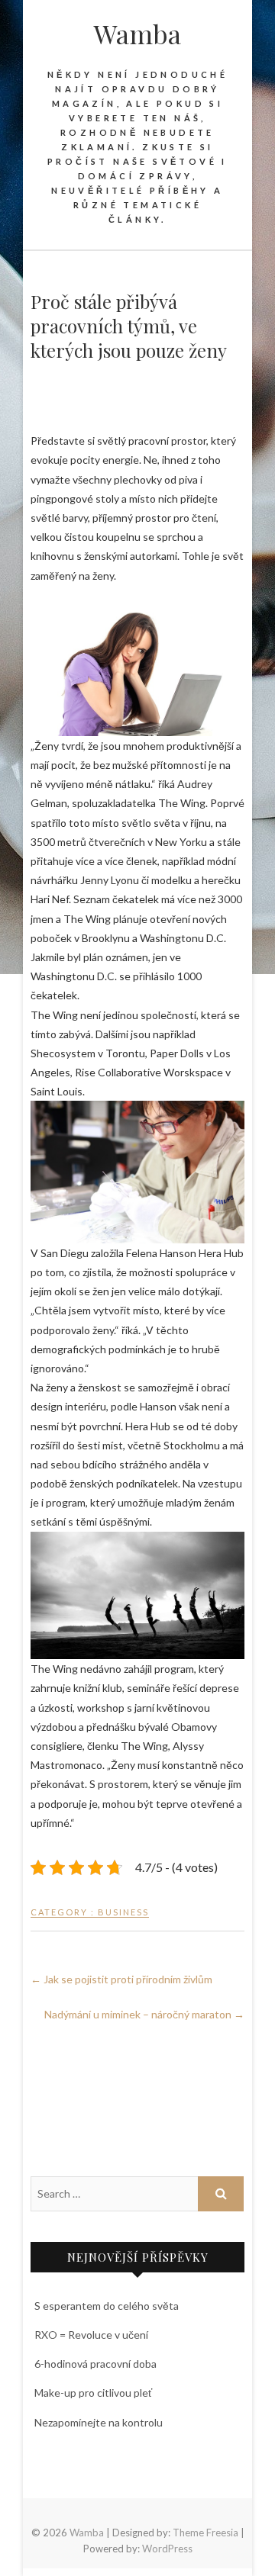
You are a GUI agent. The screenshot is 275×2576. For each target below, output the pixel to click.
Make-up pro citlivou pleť (93, 2393)
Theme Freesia (205, 2533)
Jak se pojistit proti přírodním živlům (121, 1979)
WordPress (167, 2549)
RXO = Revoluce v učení (91, 2335)
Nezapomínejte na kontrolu (99, 2422)
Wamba (137, 34)
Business (123, 1912)
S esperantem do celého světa (107, 2306)
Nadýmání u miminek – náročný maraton (144, 2014)
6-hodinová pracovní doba (95, 2364)
